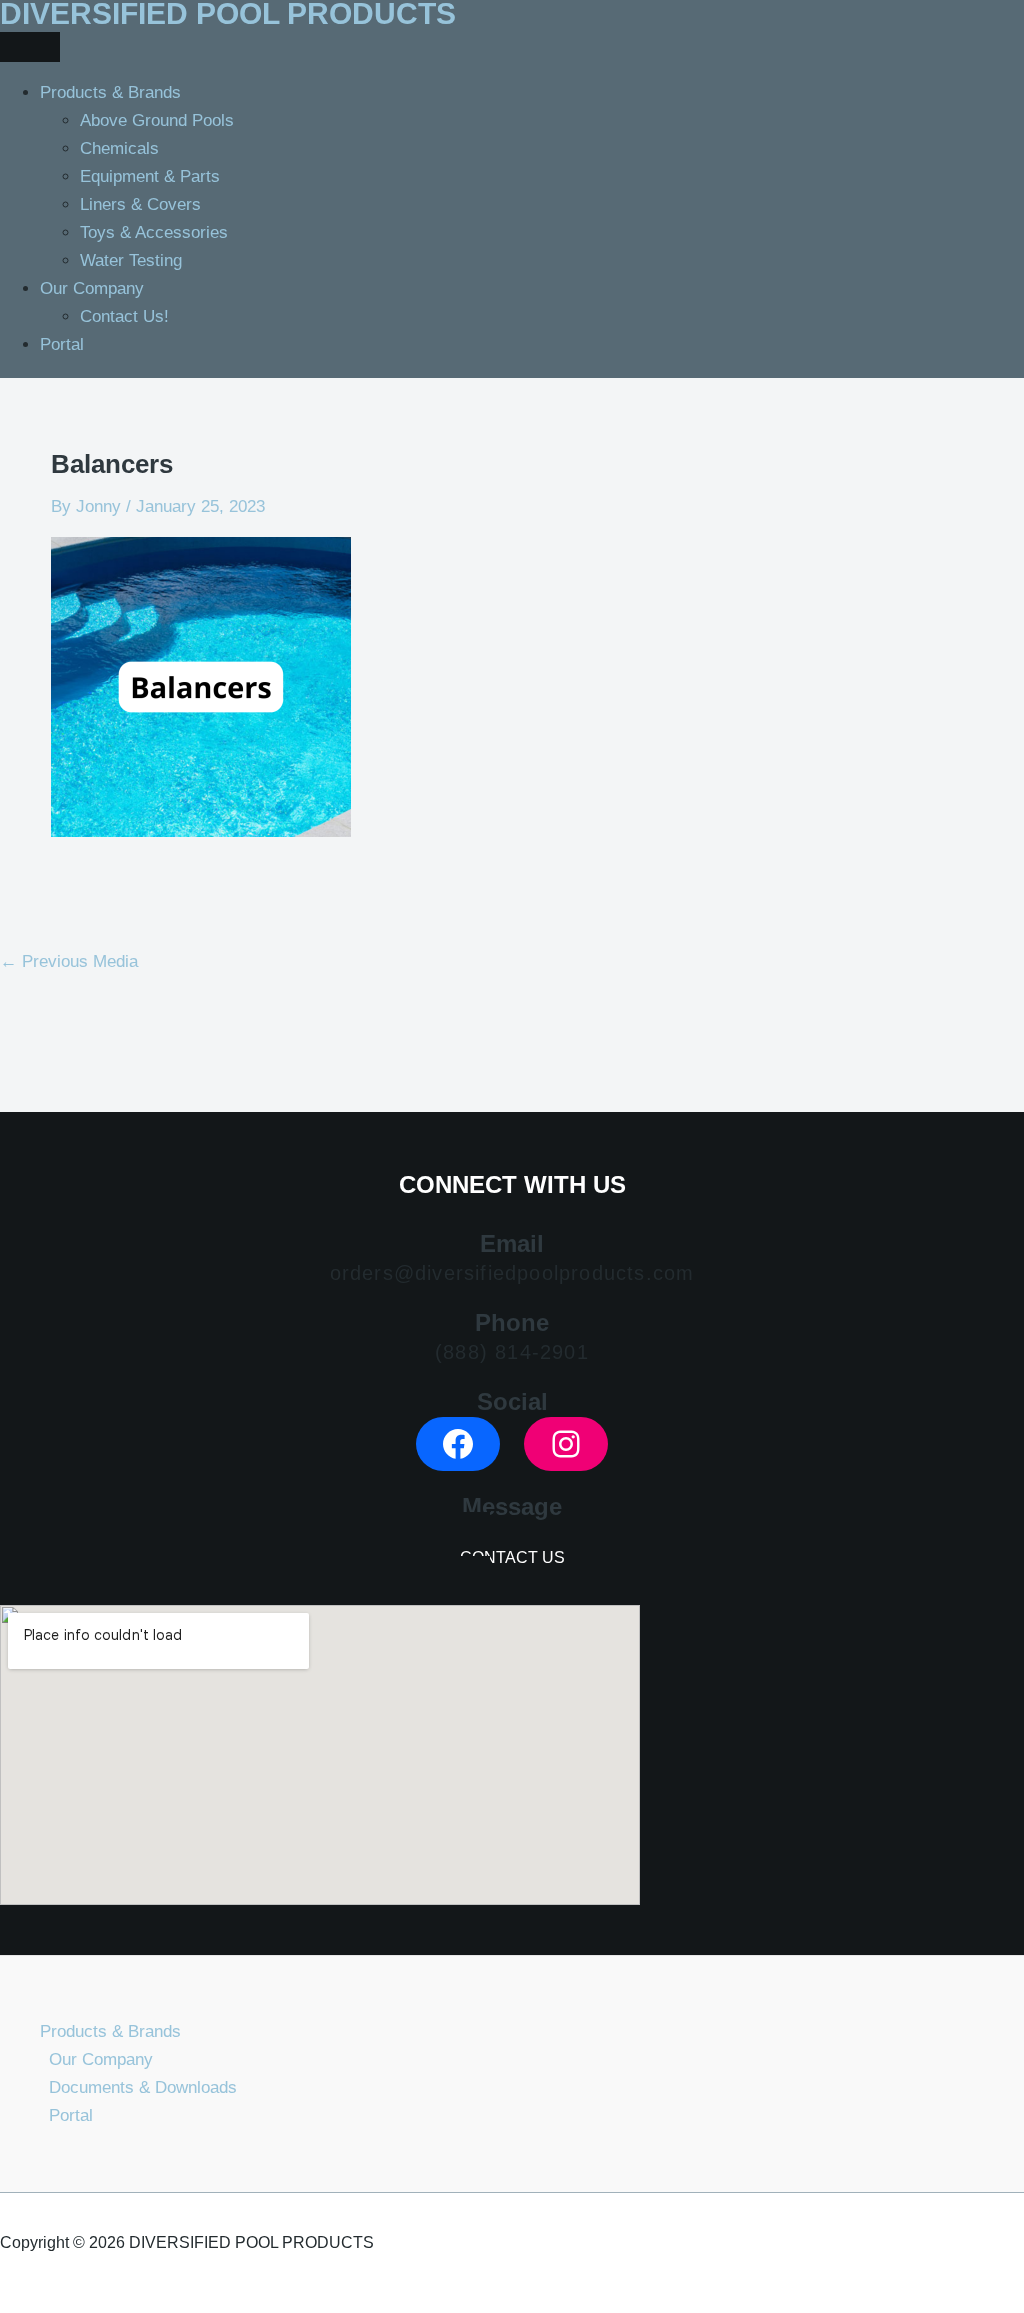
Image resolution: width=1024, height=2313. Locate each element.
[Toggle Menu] (30, 47)
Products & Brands (110, 92)
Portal (62, 344)
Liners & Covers (140, 204)
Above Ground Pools (157, 120)
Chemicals (119, 148)
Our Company (92, 288)
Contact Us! (124, 316)
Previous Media (69, 961)
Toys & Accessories (154, 232)
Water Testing (131, 260)
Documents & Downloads (143, 2087)
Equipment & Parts (150, 176)
